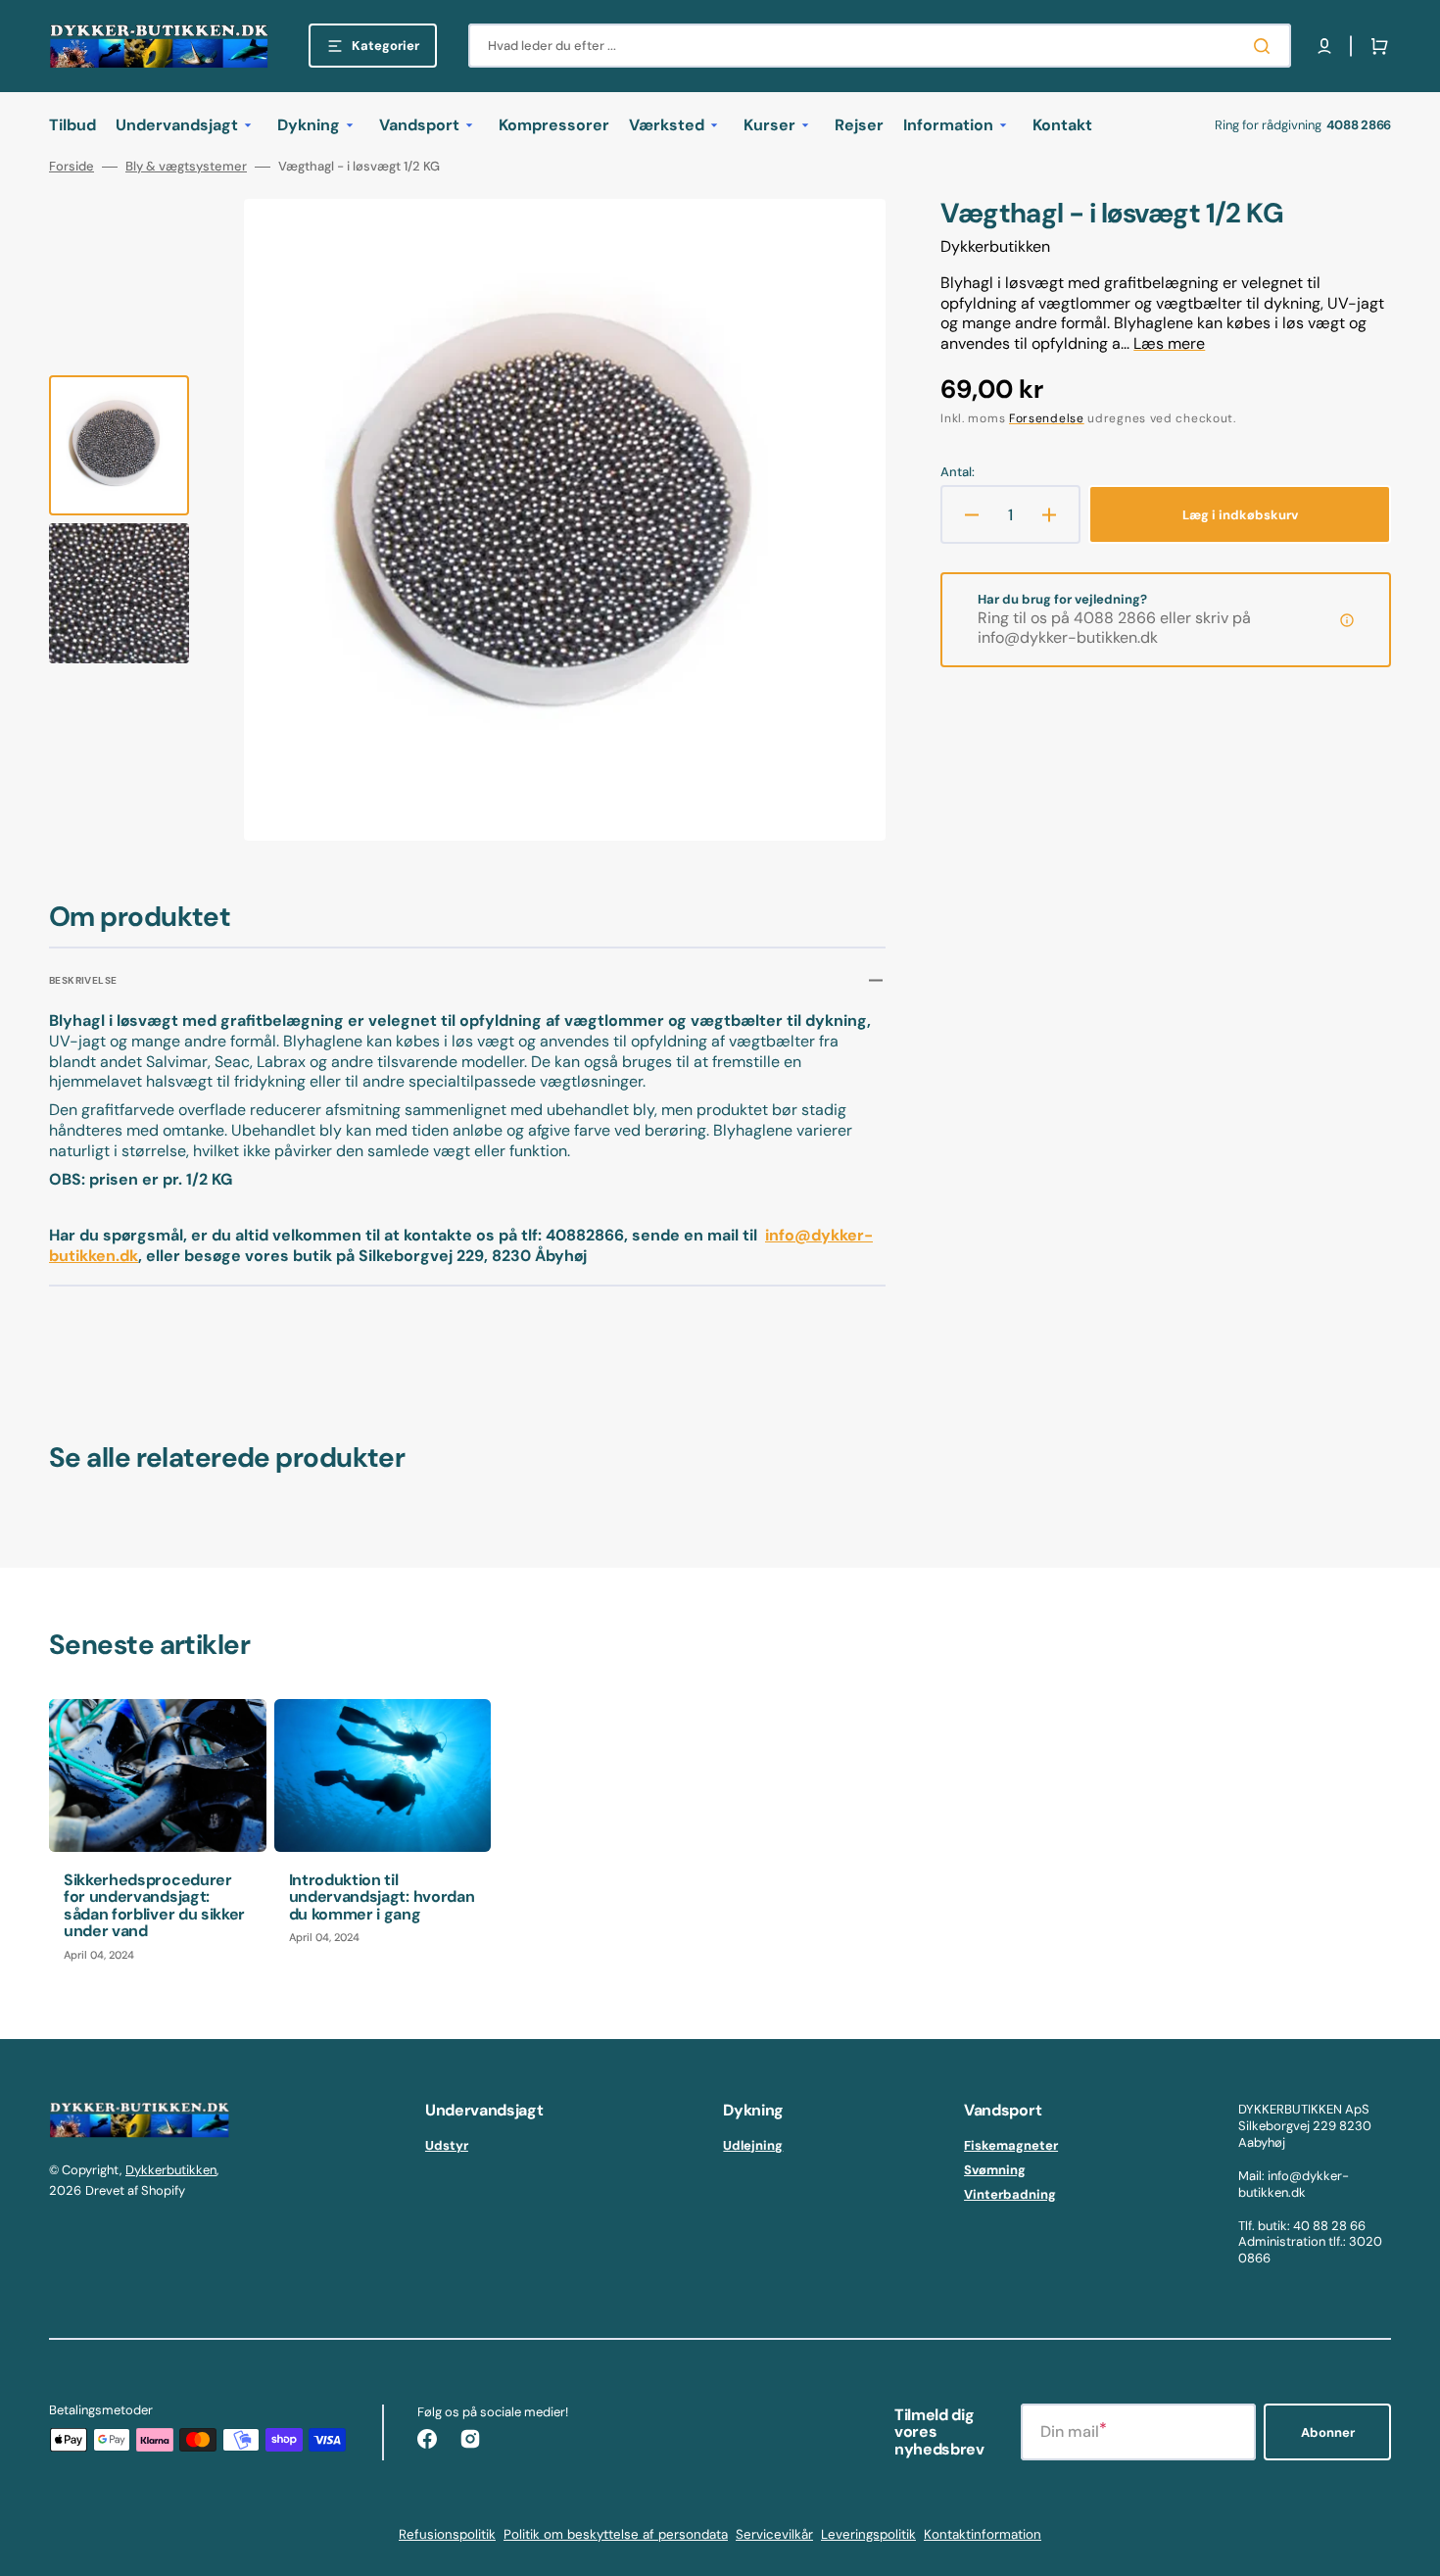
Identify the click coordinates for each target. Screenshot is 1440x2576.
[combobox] (880, 46)
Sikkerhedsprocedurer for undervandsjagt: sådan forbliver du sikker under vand (154, 1906)
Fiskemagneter (1011, 2146)
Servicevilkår (774, 2534)
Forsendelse (1047, 418)
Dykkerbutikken (171, 2170)
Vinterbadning (1010, 2194)
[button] (1324, 46)
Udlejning (753, 2146)
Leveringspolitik (868, 2534)
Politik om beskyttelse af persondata (616, 2534)
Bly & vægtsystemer (186, 167)
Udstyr (447, 2146)
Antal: (958, 472)
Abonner (1328, 2432)
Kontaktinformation (983, 2534)
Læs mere (1169, 343)
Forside (72, 167)
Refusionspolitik (447, 2534)
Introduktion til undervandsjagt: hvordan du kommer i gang (382, 1897)
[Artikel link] (158, 1838)
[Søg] (1266, 46)
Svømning (995, 2170)
